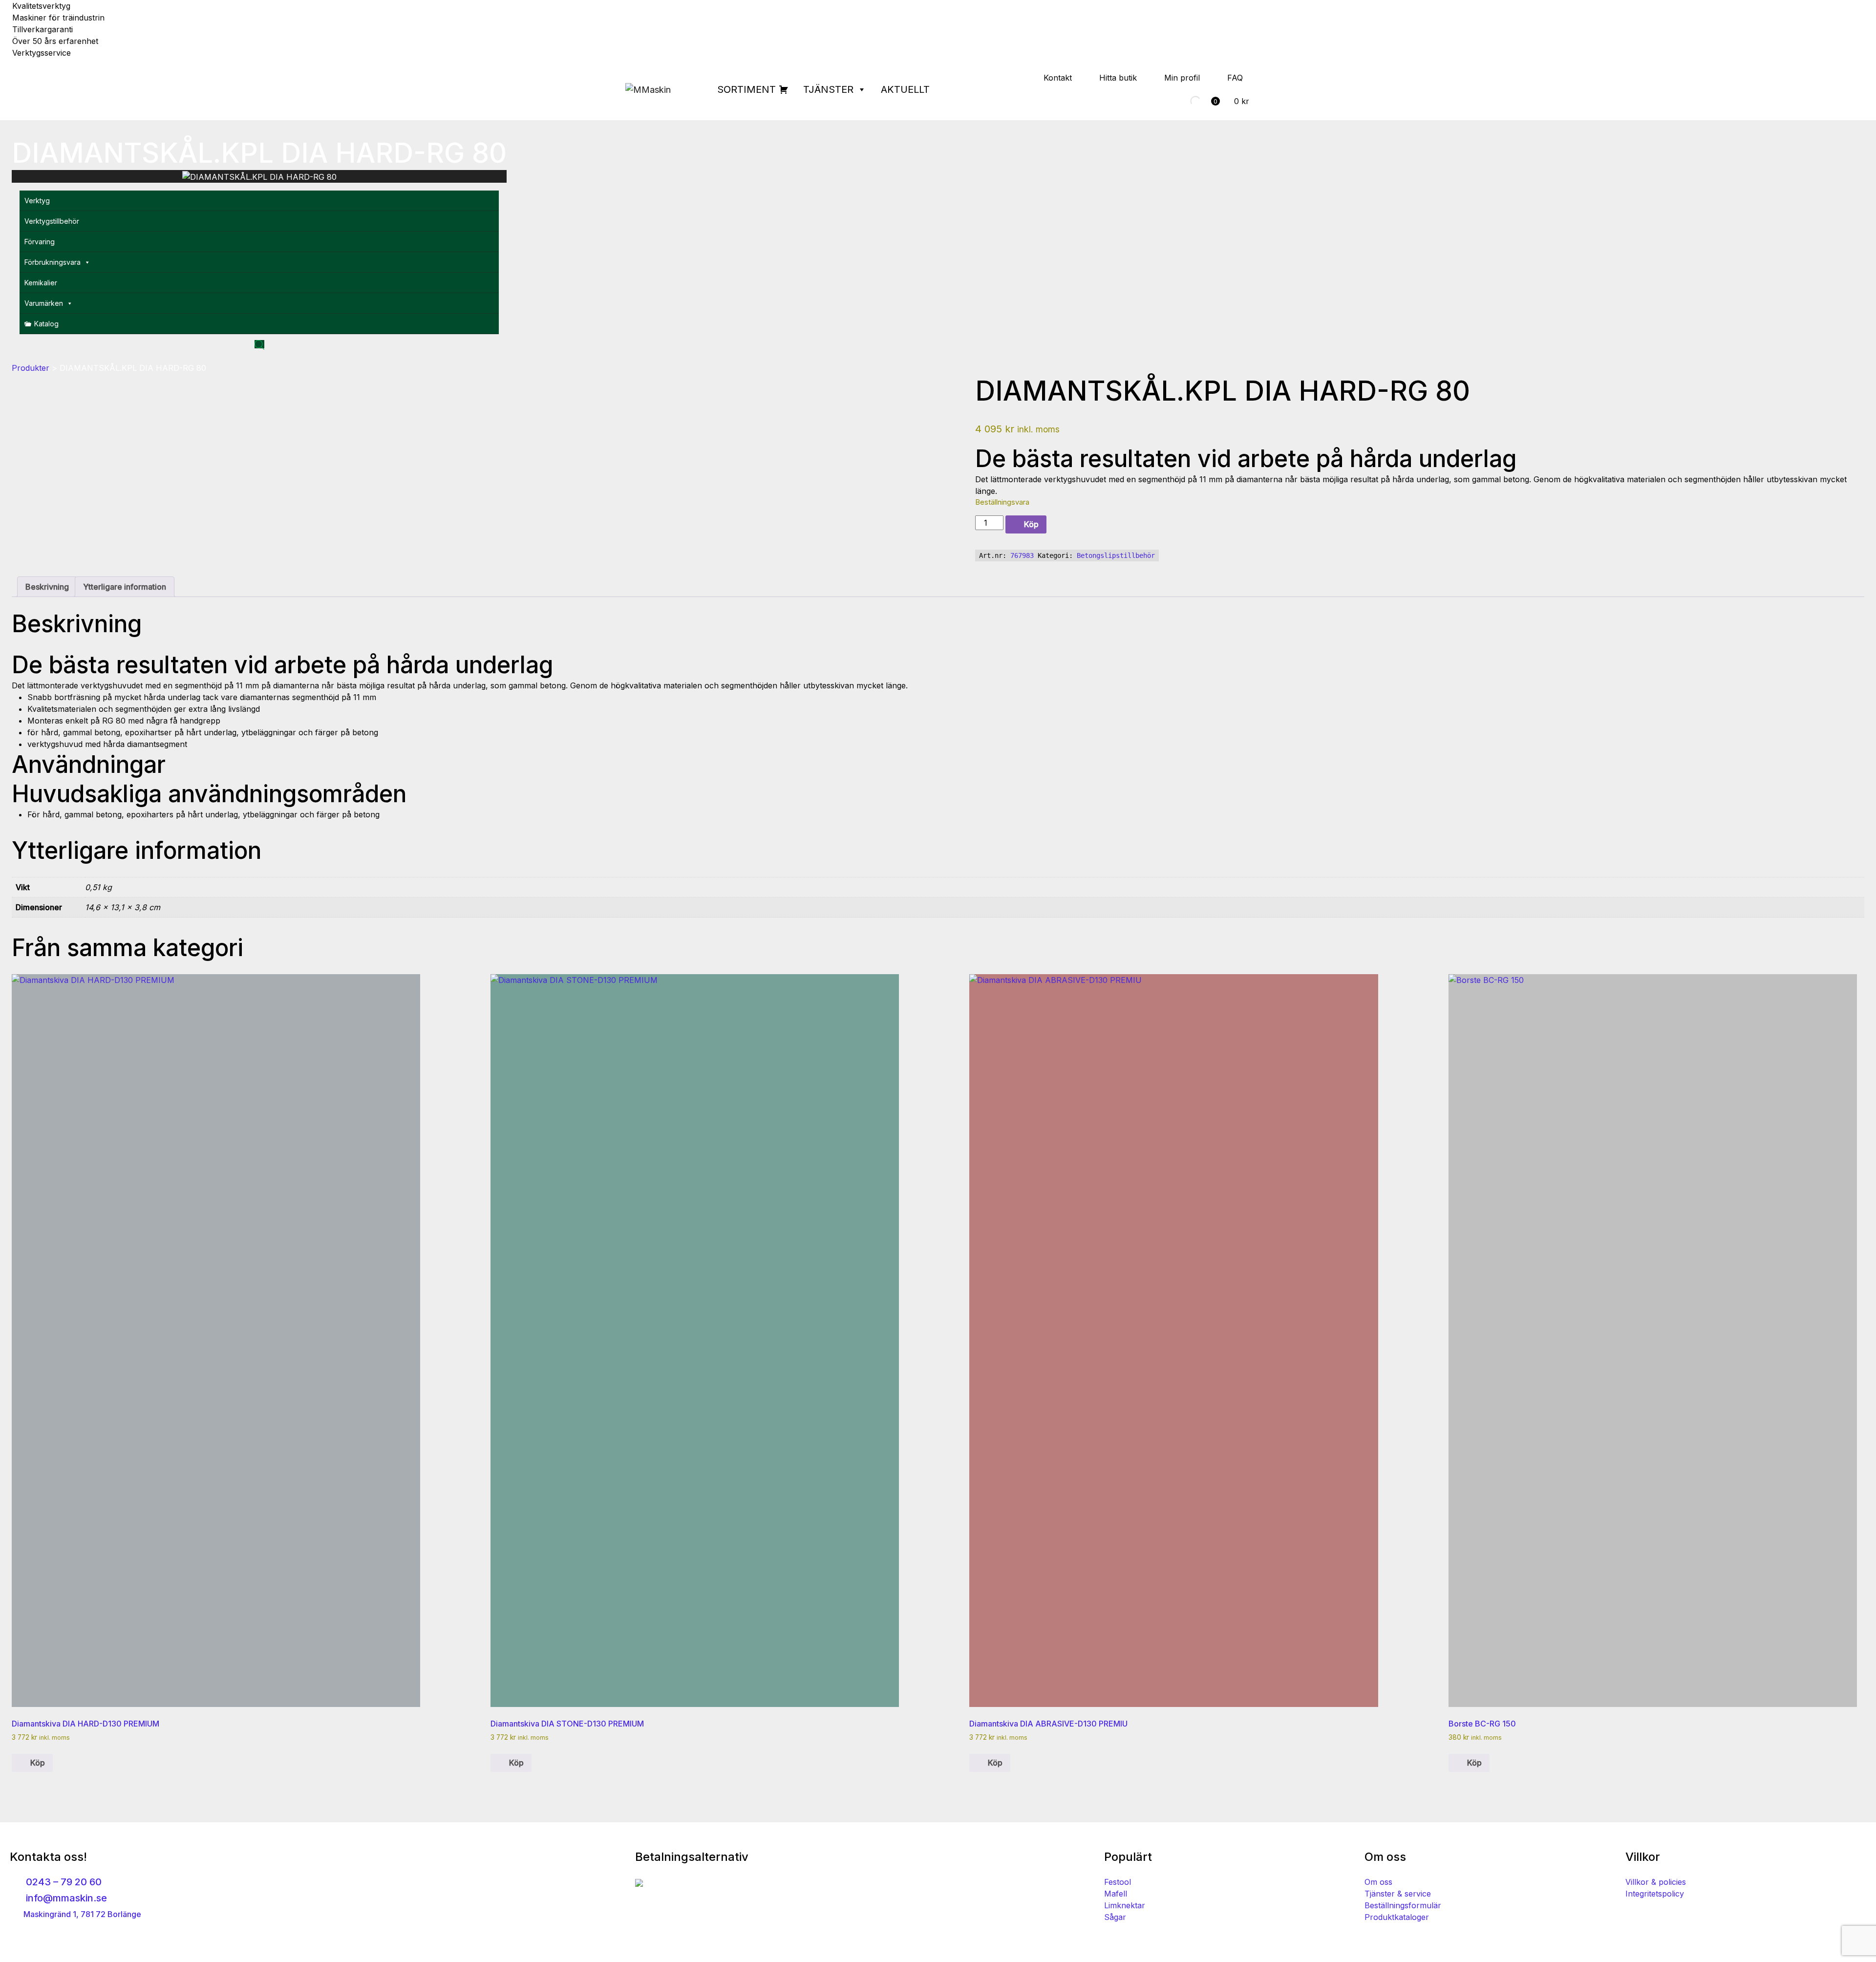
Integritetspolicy (1655, 1894)
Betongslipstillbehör (1116, 555)
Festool (1118, 1882)
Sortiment (746, 89)
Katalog (46, 324)
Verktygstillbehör (52, 221)
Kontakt (1058, 78)
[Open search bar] (259, 344)
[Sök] (1187, 101)
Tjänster (828, 89)
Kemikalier (41, 283)
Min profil (1182, 78)
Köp (1031, 524)
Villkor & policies (1656, 1882)
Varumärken (44, 303)
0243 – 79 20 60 (63, 1882)
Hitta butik (1118, 78)
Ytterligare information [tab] (125, 587)
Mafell (1116, 1894)
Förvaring (40, 242)
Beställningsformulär (1403, 1905)
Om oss (1378, 1882)
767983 (1022, 555)
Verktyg (37, 201)
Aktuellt (905, 89)
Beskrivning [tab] (47, 587)
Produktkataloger (1397, 1917)
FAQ (1235, 78)
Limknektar (1125, 1905)
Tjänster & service (1398, 1894)
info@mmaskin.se (65, 1898)
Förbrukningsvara (53, 262)
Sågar (1115, 1917)
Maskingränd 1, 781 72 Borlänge (81, 1914)
